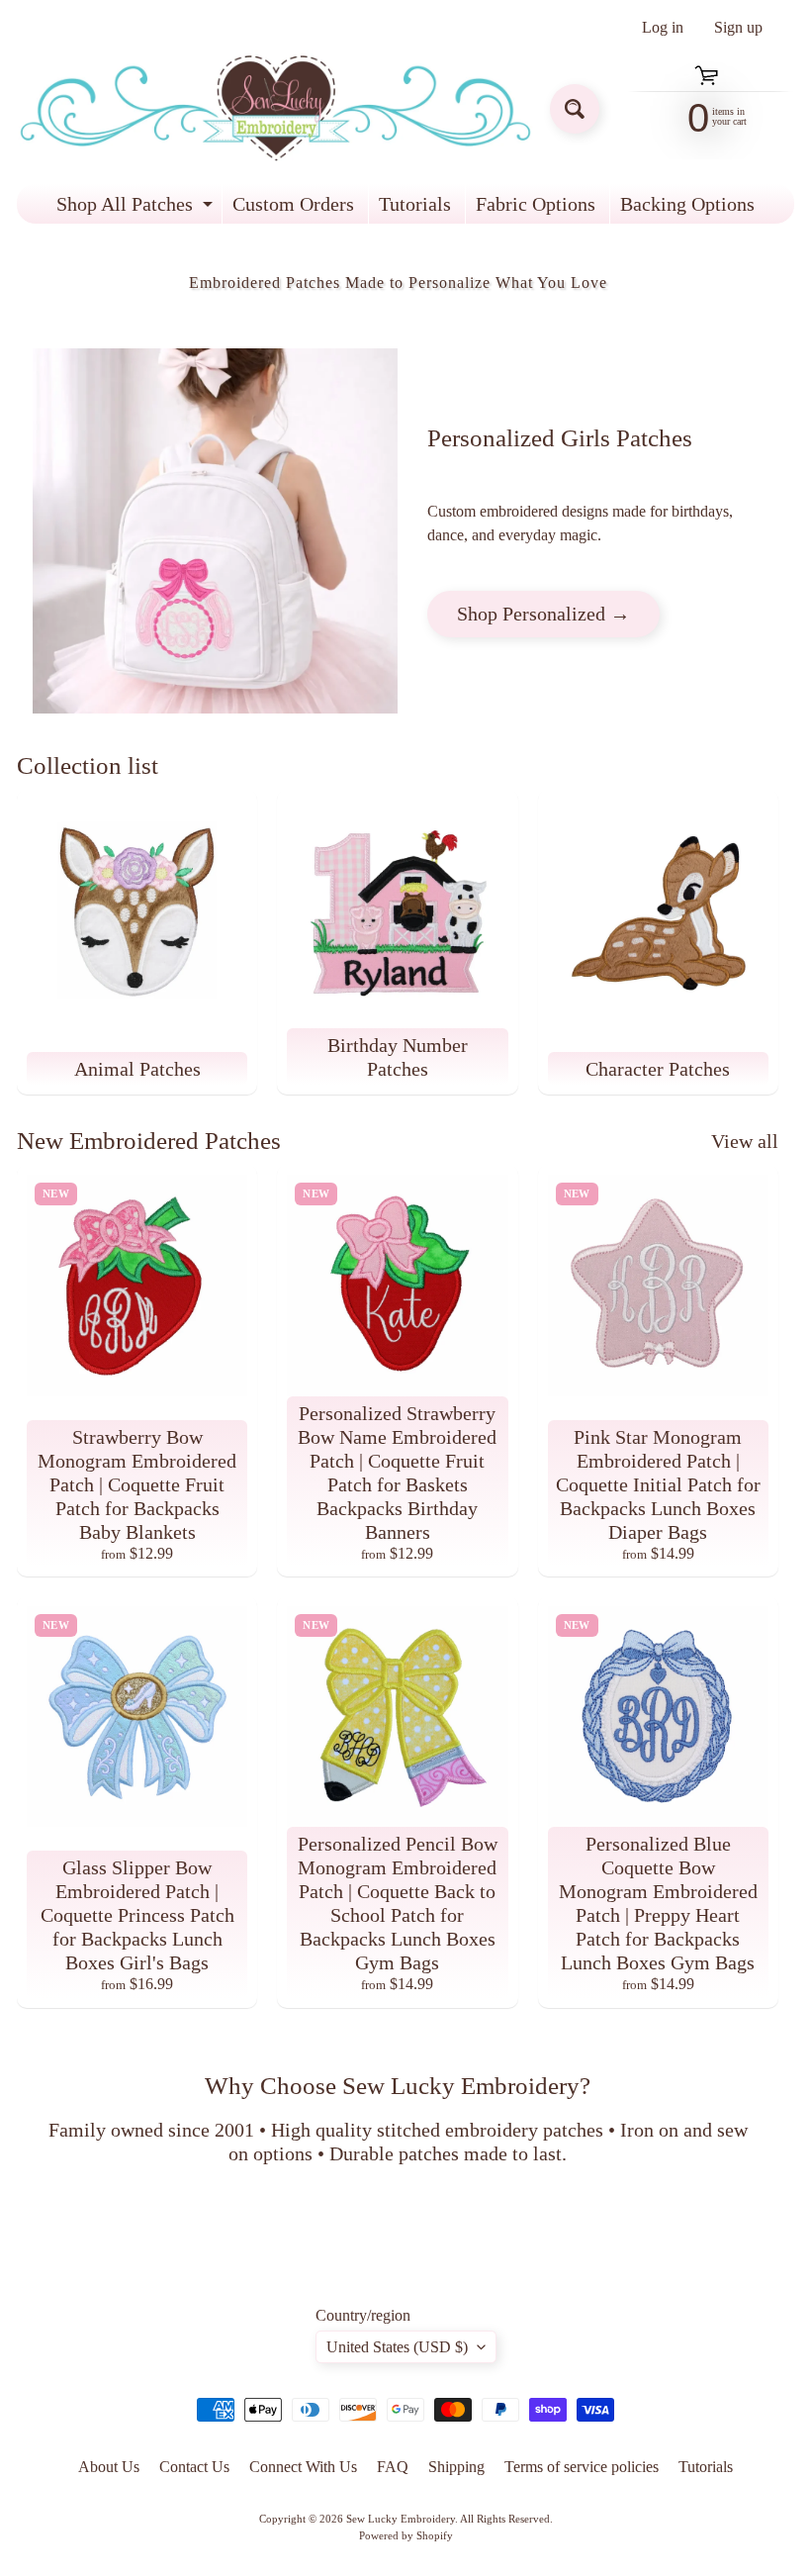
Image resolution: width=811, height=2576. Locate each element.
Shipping (456, 2467)
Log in (663, 28)
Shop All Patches (137, 208)
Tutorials (415, 204)
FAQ (393, 2467)
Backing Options (687, 204)
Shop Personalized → (543, 614)
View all (745, 1141)
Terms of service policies (582, 2467)
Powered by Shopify (406, 2535)
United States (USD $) (397, 2347)
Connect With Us (303, 2467)
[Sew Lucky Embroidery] (275, 108)
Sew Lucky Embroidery (401, 2519)
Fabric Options (536, 204)
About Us (109, 2467)
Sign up (738, 28)
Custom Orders (293, 204)
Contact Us (194, 2467)
